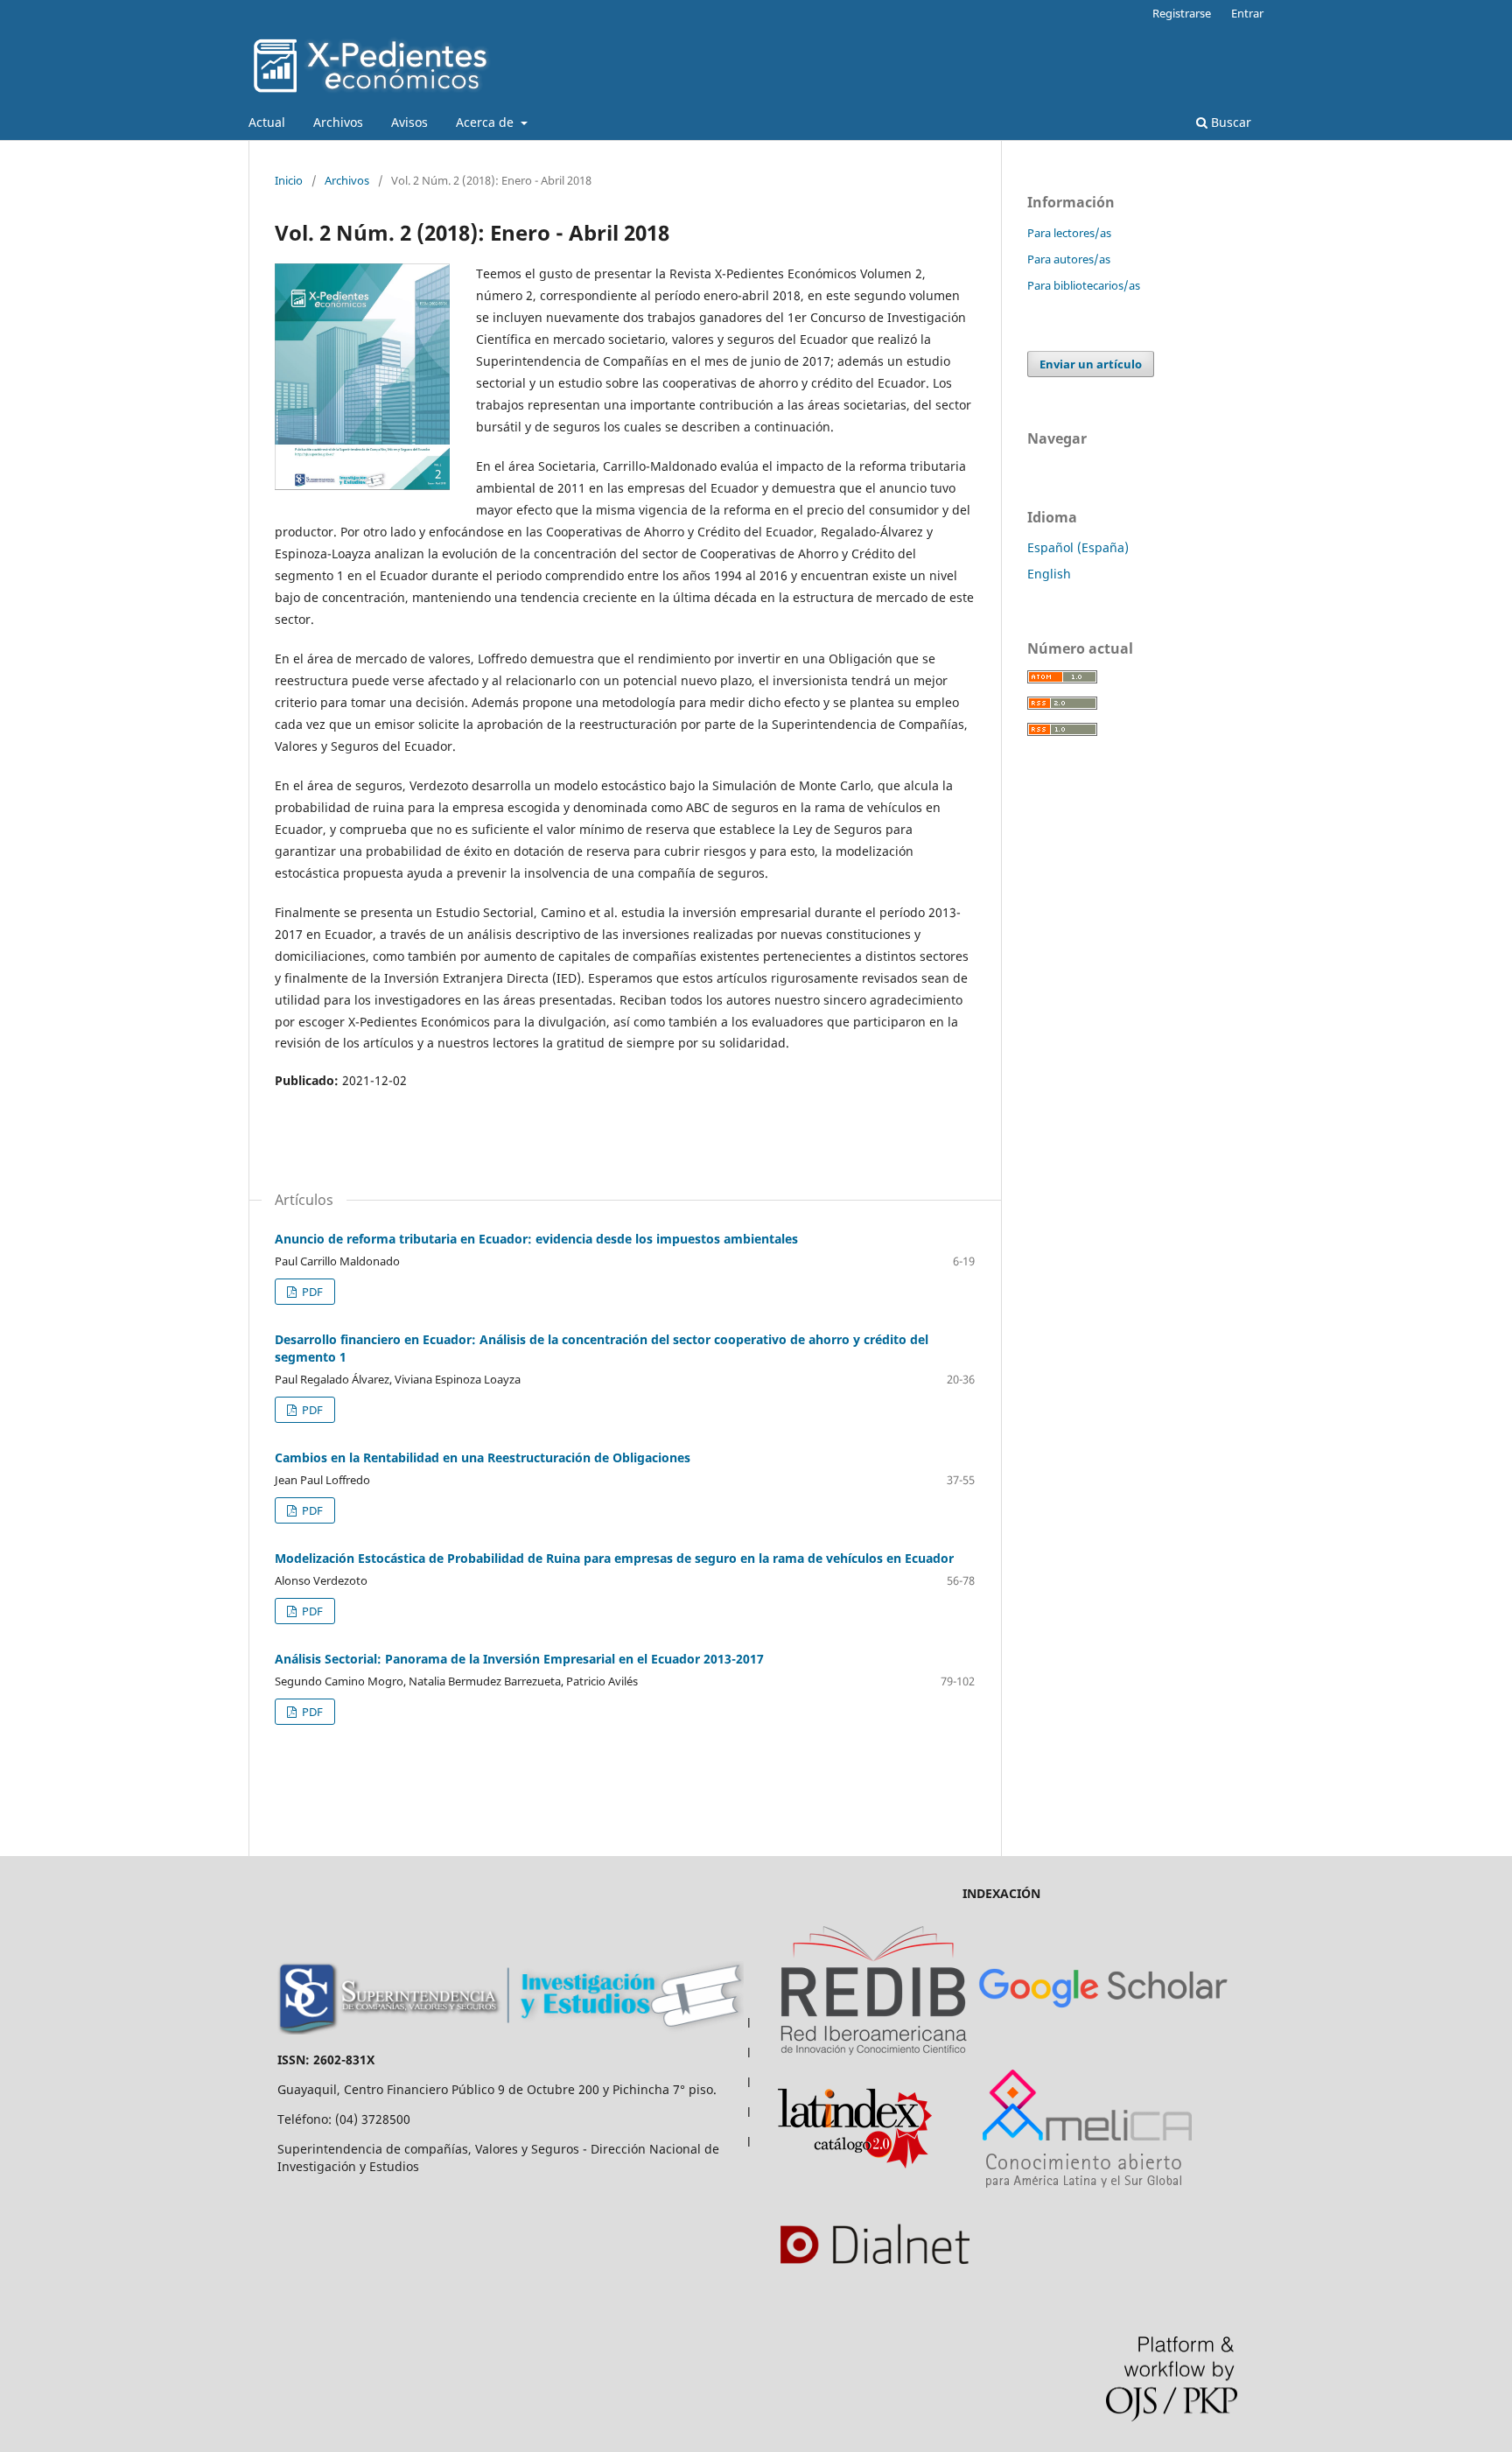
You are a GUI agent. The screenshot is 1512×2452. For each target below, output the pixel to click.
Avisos (409, 122)
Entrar (1247, 13)
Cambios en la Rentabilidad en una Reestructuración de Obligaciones (483, 1457)
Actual (267, 122)
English (1049, 574)
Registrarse (1182, 13)
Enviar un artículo (1091, 364)
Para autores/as (1069, 259)
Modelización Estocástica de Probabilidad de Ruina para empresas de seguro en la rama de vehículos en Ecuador (614, 1558)
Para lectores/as (1069, 233)
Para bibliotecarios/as (1084, 285)
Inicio (289, 180)
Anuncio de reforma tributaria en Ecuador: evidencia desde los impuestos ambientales (536, 1239)
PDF (311, 1292)
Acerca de (486, 122)
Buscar (1229, 122)
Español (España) (1078, 547)
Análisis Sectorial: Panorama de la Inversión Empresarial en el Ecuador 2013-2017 (519, 1659)
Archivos (338, 122)
